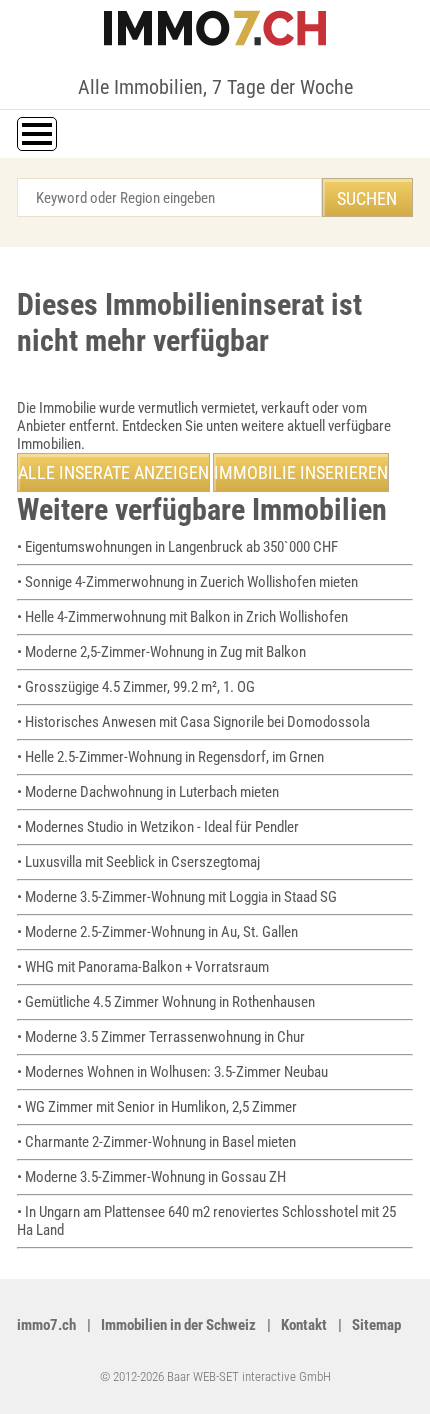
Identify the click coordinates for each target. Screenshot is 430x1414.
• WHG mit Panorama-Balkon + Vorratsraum (143, 967)
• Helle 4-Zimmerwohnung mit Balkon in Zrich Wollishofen (182, 617)
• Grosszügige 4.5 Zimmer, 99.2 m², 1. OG (136, 687)
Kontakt (304, 1325)
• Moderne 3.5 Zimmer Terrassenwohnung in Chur (161, 1037)
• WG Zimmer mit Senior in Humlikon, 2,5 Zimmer (157, 1107)
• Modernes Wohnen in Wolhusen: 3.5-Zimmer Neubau (172, 1072)
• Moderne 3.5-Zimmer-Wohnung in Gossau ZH (151, 1177)
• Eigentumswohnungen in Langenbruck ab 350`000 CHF (177, 547)
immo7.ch (46, 1325)
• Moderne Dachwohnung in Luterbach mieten (148, 792)
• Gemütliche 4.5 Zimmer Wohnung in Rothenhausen (166, 1002)
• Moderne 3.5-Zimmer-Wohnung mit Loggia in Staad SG (177, 897)
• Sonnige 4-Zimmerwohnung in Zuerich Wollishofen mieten (187, 582)
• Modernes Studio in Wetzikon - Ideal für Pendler (158, 827)
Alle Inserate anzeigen (113, 472)
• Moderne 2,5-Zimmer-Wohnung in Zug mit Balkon (161, 652)
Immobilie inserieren (301, 472)
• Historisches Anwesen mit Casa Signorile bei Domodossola (193, 722)
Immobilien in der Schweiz (178, 1325)
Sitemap (376, 1325)
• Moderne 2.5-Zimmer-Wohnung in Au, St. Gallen (157, 932)
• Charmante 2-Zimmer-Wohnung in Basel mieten (156, 1142)
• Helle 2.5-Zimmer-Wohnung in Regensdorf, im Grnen (170, 757)
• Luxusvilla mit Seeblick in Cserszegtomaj (138, 862)
